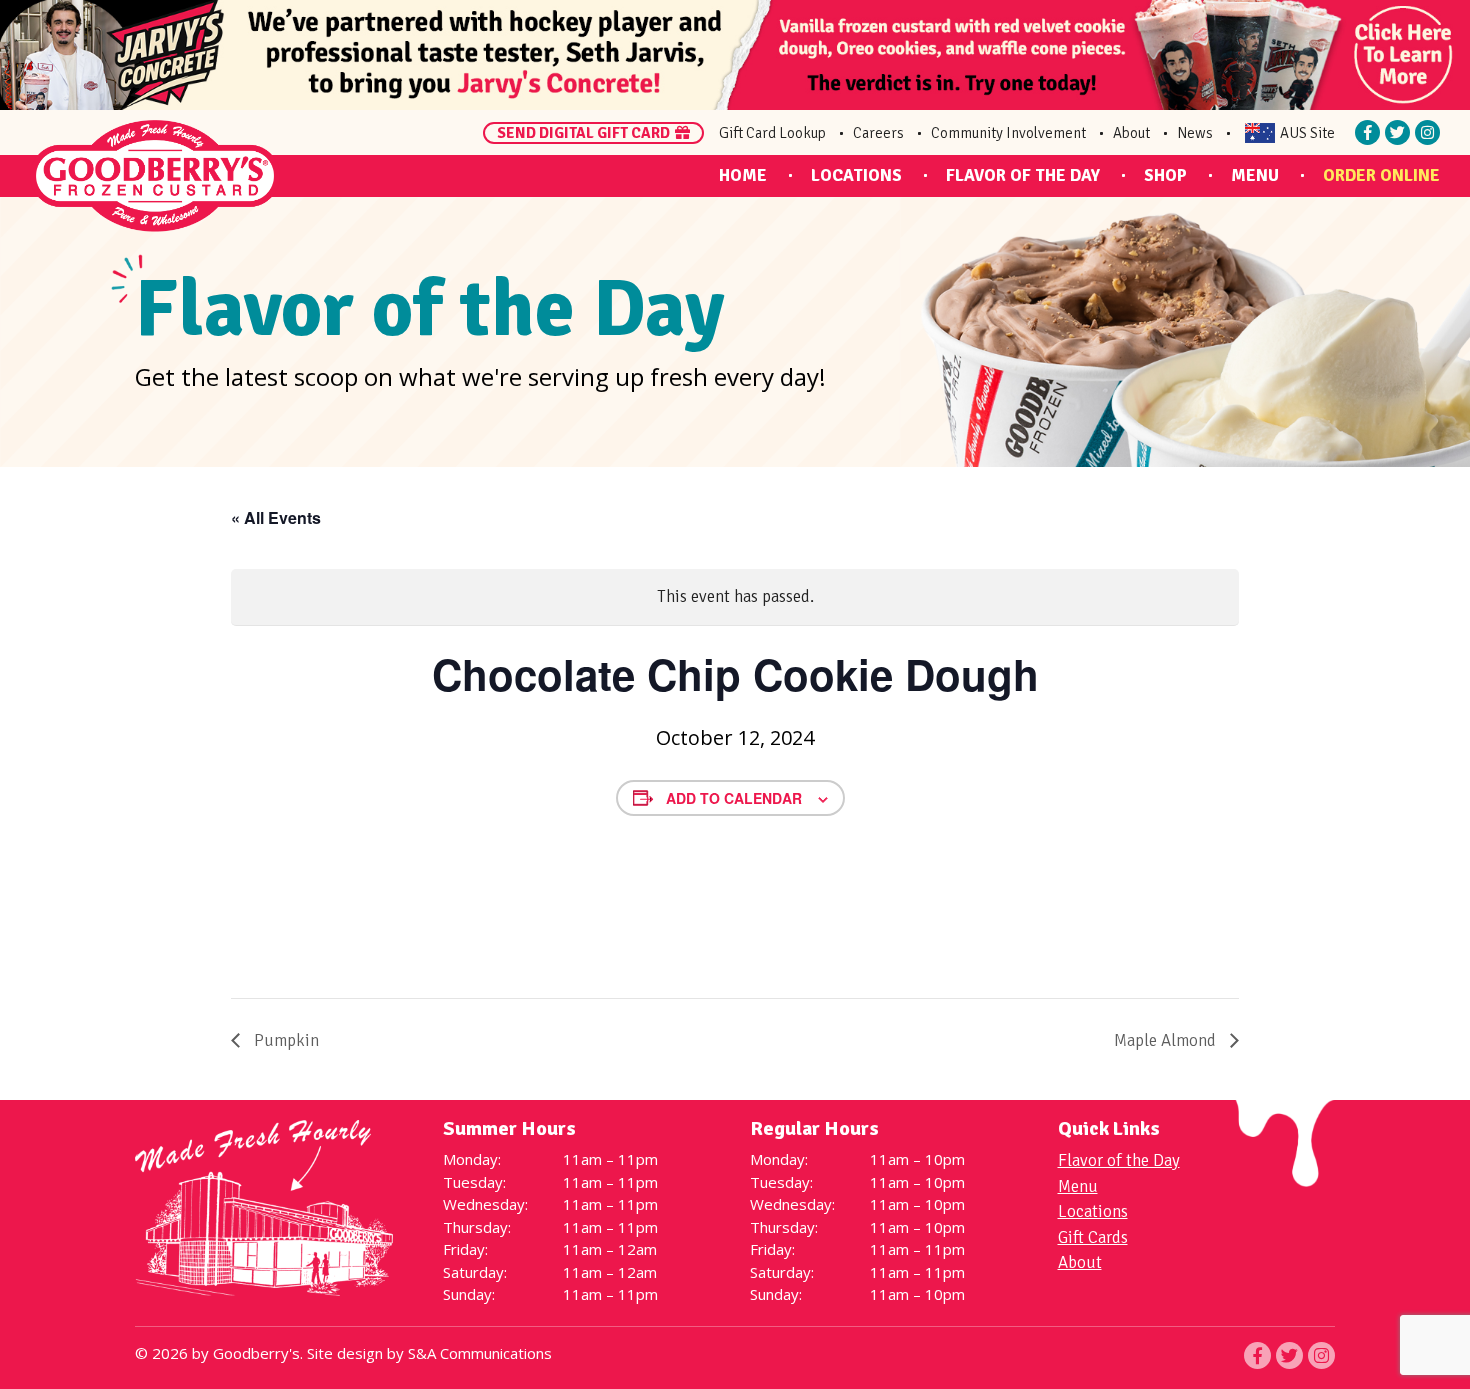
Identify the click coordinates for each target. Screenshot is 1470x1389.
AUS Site (1307, 133)
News (1195, 133)
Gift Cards (1093, 1237)
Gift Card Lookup (772, 133)
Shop (1165, 175)
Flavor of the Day (1023, 175)
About (1131, 133)
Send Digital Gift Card (583, 133)
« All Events (276, 517)
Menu (1255, 175)
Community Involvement (1008, 133)
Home (743, 175)
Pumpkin (284, 1040)
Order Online (1381, 175)
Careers (878, 133)
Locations (856, 175)
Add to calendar (734, 798)
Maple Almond (1167, 1040)
